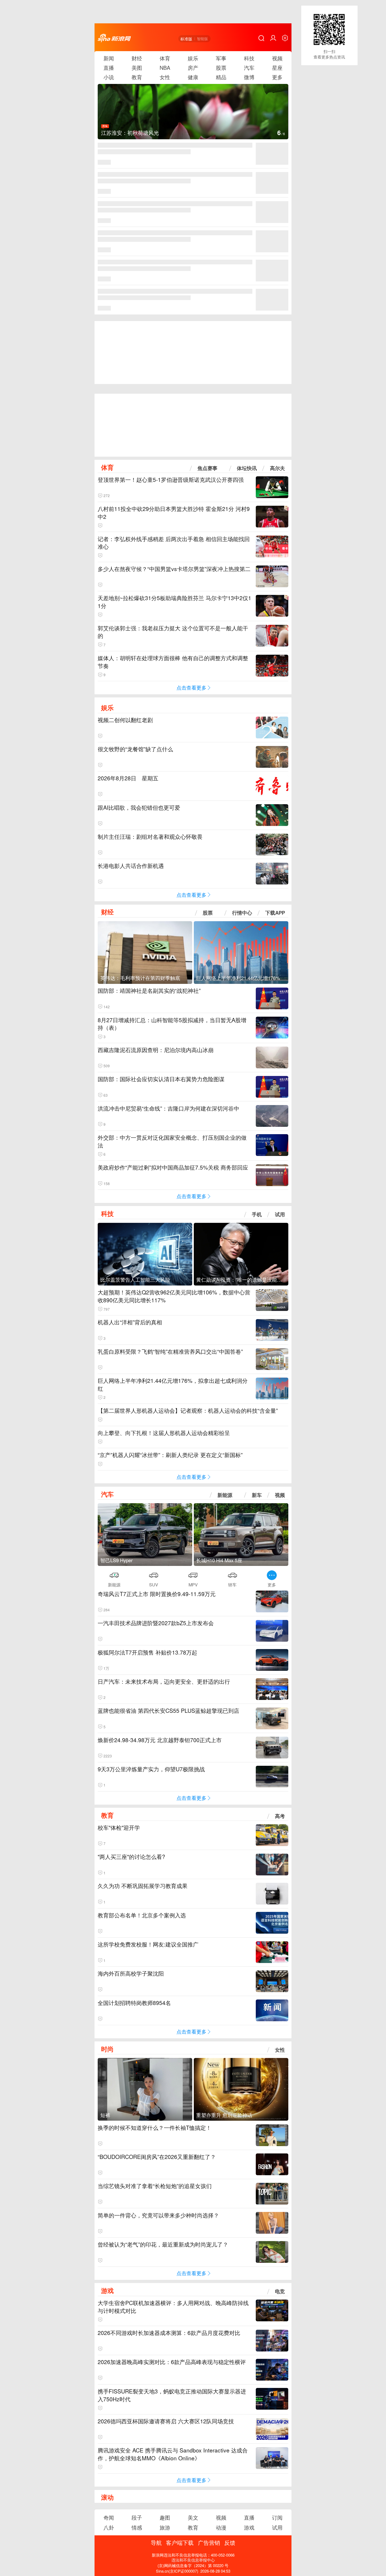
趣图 (165, 2517)
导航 (156, 2542)
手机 (257, 1214)
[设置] (285, 38)
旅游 (165, 2527)
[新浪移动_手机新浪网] (114, 38)
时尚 (107, 2049)
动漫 (221, 2527)
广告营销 (209, 2542)
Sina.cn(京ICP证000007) (177, 2571)
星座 (277, 68)
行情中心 (242, 913)
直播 (109, 68)
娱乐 (193, 58)
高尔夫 (277, 468)
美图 (137, 68)
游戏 (107, 2290)
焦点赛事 (207, 468)
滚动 (107, 2497)
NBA (165, 68)
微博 (249, 77)
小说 (109, 77)
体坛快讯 (247, 468)
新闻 (109, 58)
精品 (221, 77)
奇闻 (109, 2517)
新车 (257, 1495)
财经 (137, 58)
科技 (249, 58)
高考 (280, 1816)
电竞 (280, 2291)
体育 (165, 58)
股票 (221, 68)
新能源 (225, 1495)
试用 (280, 1214)
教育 (137, 77)
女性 (165, 77)
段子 (137, 2517)
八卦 (109, 2527)
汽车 (249, 68)
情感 (137, 2527)
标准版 (186, 39)
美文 (193, 2517)
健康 (193, 77)
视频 (277, 58)
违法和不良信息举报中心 (193, 2560)
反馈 (230, 2542)
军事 (221, 58)
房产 (193, 68)
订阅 (277, 2517)
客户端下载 (180, 2542)
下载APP (275, 913)
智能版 (202, 39)
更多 (277, 77)
